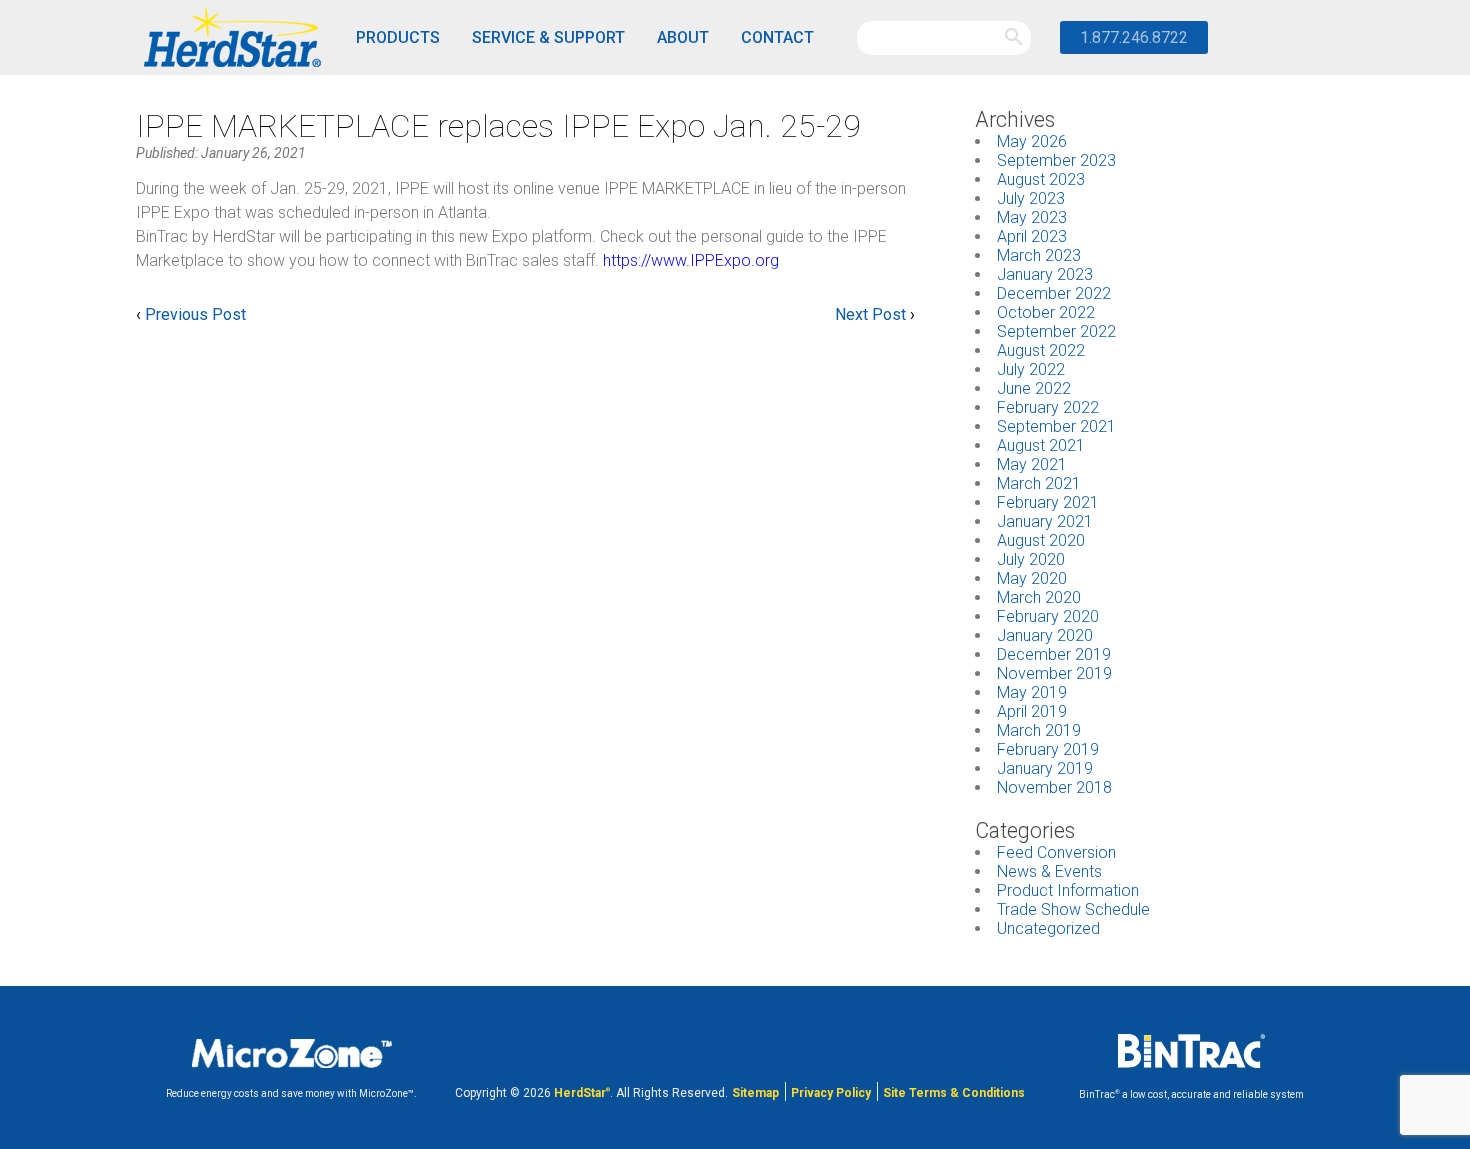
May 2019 (1032, 692)
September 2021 (1056, 426)
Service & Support (548, 37)
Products (398, 37)
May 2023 (1032, 217)
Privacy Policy (831, 1093)
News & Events (1049, 871)
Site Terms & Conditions (954, 1093)
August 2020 (1041, 540)
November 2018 (1054, 787)
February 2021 (1048, 502)
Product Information (1068, 890)
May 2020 (1032, 578)
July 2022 (1031, 369)
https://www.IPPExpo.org (691, 260)
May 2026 (1032, 141)
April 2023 (1032, 236)
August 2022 (1041, 350)
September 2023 (1056, 160)
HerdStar (582, 1093)
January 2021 (1045, 521)
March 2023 (1039, 255)
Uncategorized (1048, 928)
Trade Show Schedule (1073, 909)
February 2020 (1048, 616)
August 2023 (1041, 179)
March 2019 (1039, 730)
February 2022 (1048, 407)
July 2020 (1031, 559)
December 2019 (1054, 654)
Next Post (870, 314)
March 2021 (1039, 483)
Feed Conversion (1056, 852)
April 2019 (1032, 711)
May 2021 (1032, 464)
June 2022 (1034, 388)
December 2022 (1054, 293)
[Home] (231, 38)
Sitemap (755, 1093)
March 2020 (1039, 597)
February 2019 (1048, 749)
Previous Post (195, 314)
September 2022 (1056, 331)
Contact (777, 37)
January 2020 (1045, 635)
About (683, 37)
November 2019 (1054, 673)
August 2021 (1041, 445)
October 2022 (1046, 312)
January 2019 (1045, 768)
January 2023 (1045, 274)
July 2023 (1031, 198)
